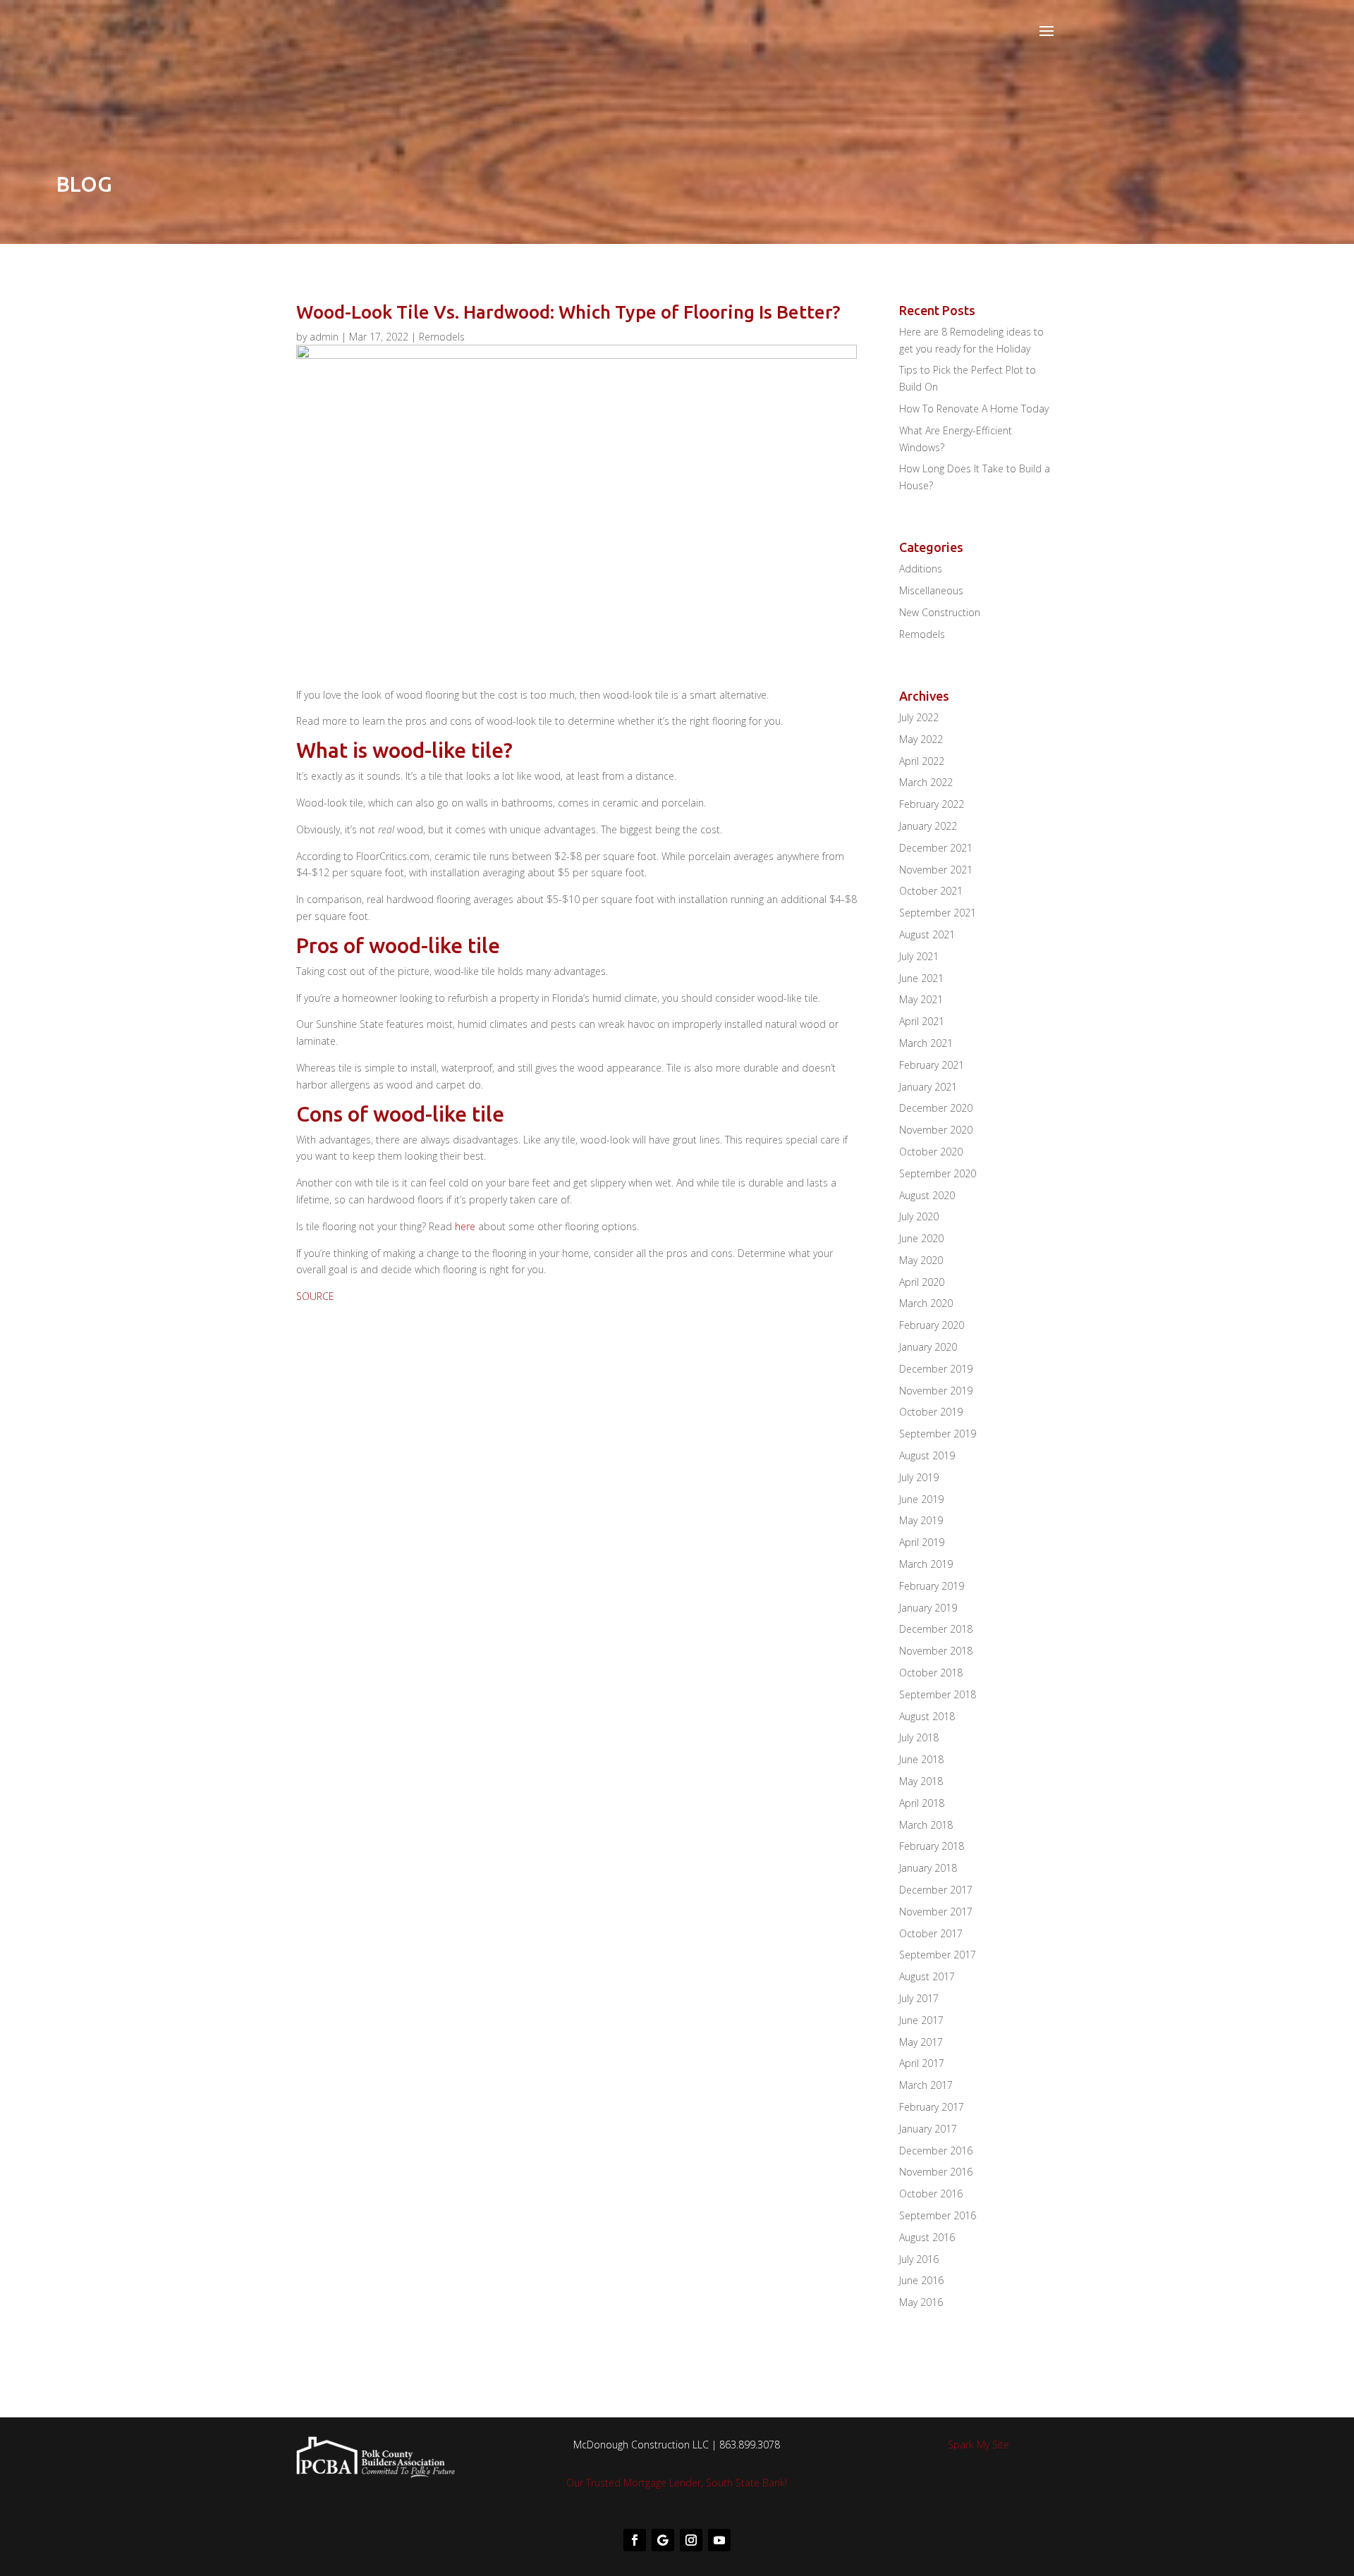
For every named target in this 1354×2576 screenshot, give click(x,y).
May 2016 (921, 2302)
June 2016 (921, 2280)
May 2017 (921, 2042)
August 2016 (927, 2237)
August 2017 (927, 1976)
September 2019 (938, 1434)
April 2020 (922, 1282)
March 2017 (926, 2085)
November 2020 (936, 1130)
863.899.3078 (750, 2445)
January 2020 (928, 1347)
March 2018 (926, 1825)
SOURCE (315, 1296)
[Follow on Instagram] (691, 2540)
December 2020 (936, 1108)
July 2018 (919, 1737)
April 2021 (922, 1021)
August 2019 (927, 1455)
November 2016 (936, 2172)
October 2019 (931, 1412)
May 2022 (921, 739)
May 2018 (921, 1781)
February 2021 (932, 1065)
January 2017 (928, 2129)
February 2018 (932, 1846)
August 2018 (927, 1716)
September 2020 (938, 1173)
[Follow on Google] (663, 2540)
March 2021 (926, 1043)
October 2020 (931, 1152)
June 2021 (921, 978)
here (465, 1226)
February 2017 (932, 2107)
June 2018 (921, 1759)
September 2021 (938, 913)
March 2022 (926, 782)
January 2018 (928, 1868)
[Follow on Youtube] (719, 2540)
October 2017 (931, 1933)
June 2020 (921, 1238)
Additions (921, 569)
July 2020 (919, 1216)
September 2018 (938, 1694)
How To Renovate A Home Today (974, 409)
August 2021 (927, 934)
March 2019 (926, 1564)
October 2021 (931, 891)
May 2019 (921, 1520)
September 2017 (938, 1955)
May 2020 (921, 1260)
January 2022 (928, 826)
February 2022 (932, 804)
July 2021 (919, 956)
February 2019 (932, 1586)
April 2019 (922, 1542)
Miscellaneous (931, 590)
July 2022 (919, 717)
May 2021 (921, 999)
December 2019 (936, 1369)
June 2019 (921, 1499)
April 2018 (922, 1803)
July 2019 (919, 1477)
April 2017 (922, 2063)
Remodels (442, 337)
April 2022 (922, 761)
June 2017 (921, 2020)
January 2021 (928, 1087)
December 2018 (936, 1629)
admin (324, 337)
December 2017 (936, 1890)
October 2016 (931, 2194)
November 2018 (936, 1651)
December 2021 (936, 848)
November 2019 (936, 1391)
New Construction (940, 612)
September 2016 (938, 2215)
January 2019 (928, 1608)
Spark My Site (978, 2445)
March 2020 (926, 1303)
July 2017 (919, 1998)
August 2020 (927, 1195)
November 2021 (936, 870)
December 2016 (936, 2151)
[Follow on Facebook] (635, 2540)
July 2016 (919, 2259)
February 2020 (932, 1325)
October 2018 (931, 1673)
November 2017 (936, 1912)
